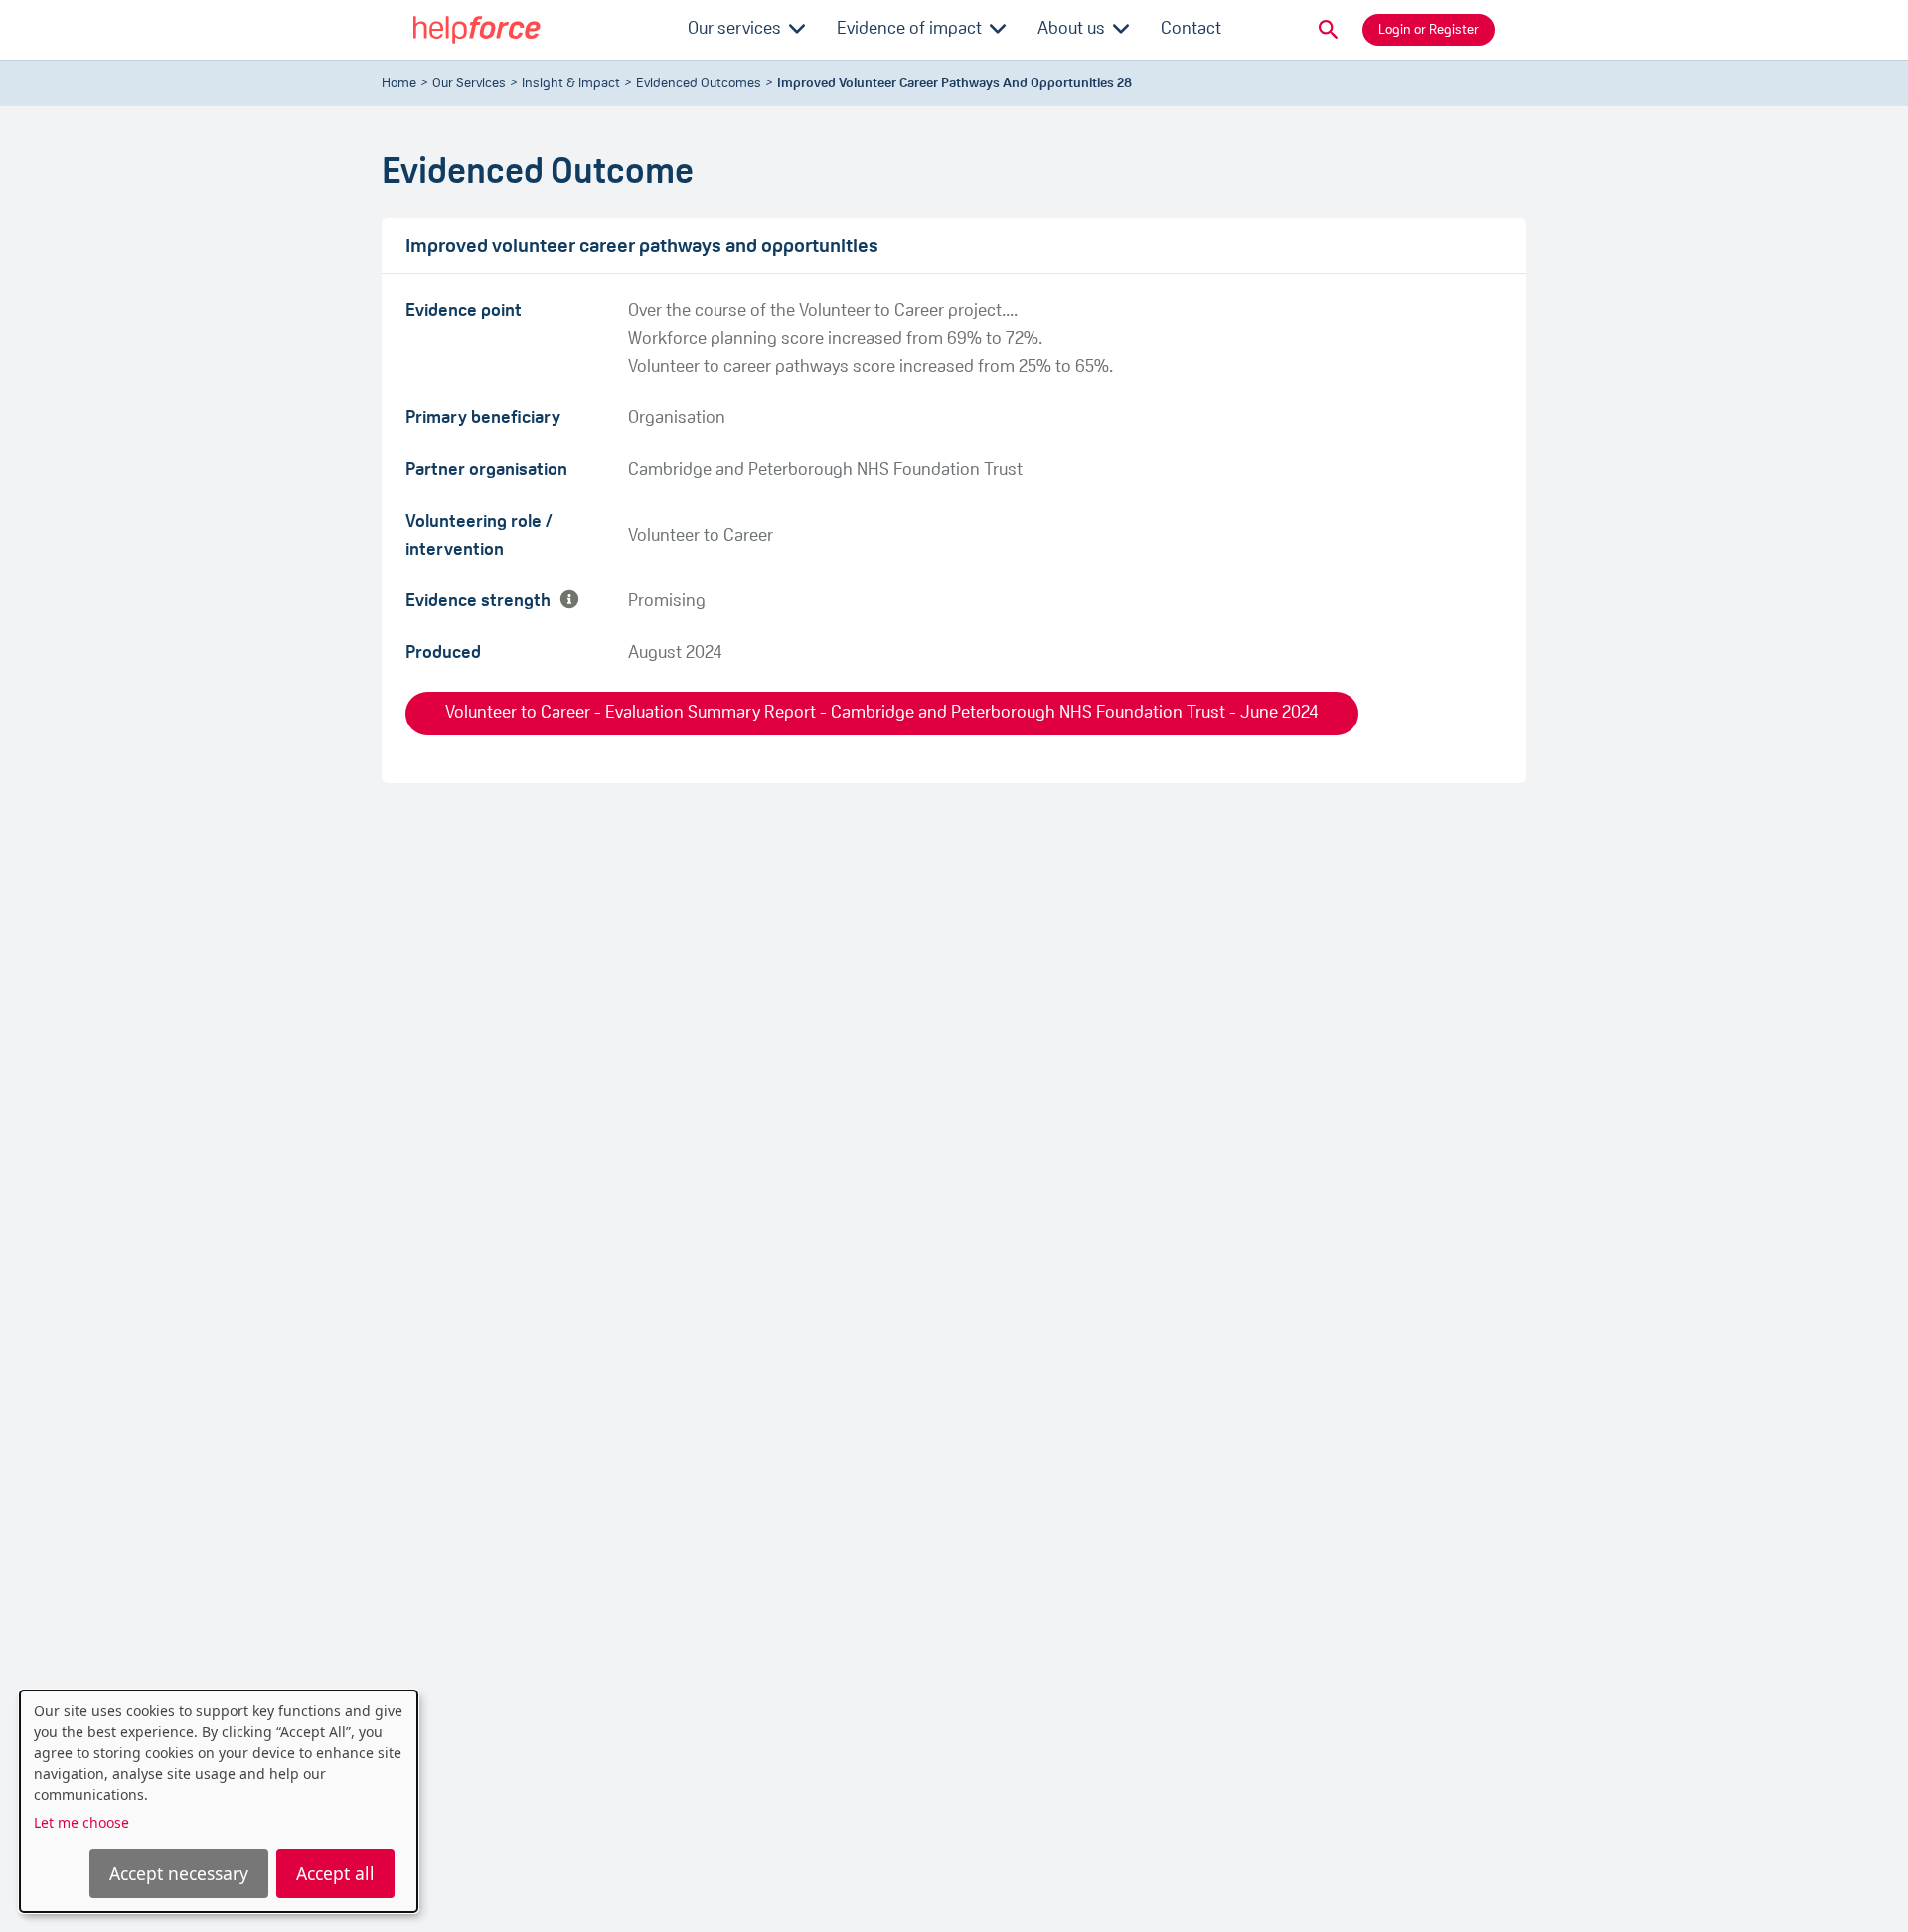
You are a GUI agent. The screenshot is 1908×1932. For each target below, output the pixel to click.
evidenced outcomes (699, 84)
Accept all (335, 1873)
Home (399, 84)
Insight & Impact (571, 84)
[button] (1329, 30)
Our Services (469, 84)
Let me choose (81, 1822)
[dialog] (219, 1801)
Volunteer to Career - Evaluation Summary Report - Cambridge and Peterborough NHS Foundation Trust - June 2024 (882, 714)
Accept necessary (179, 1873)
